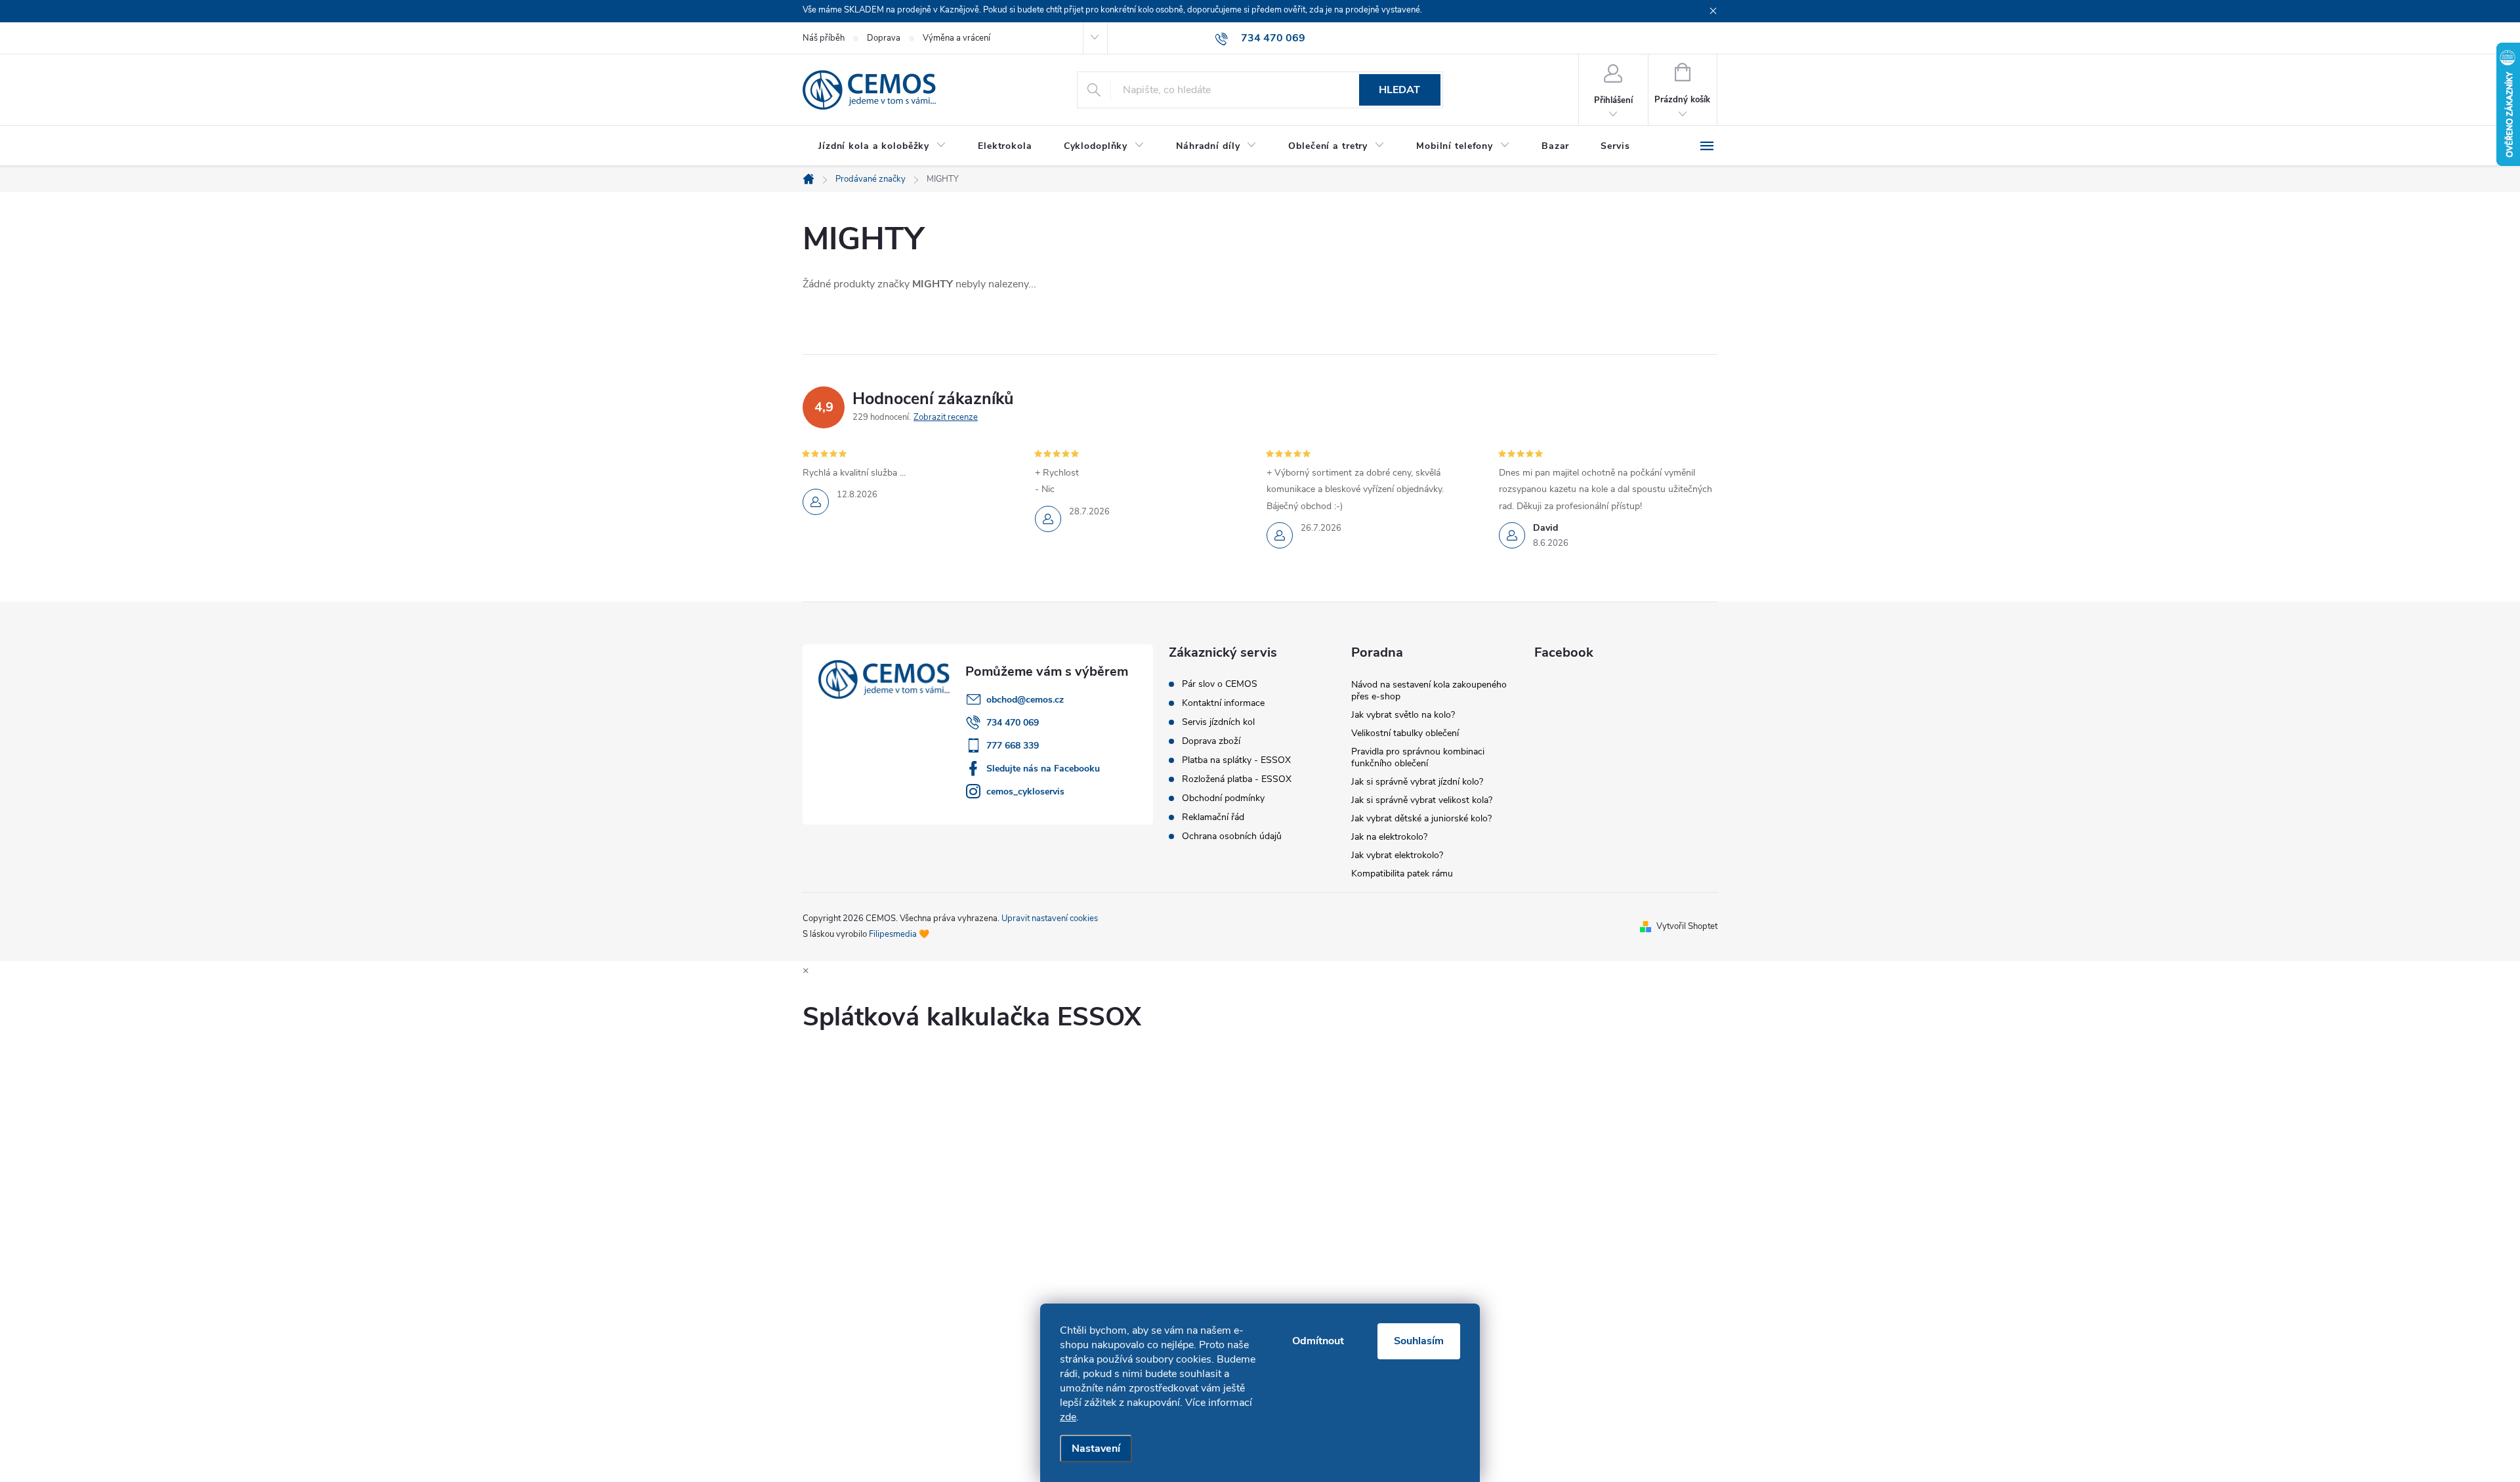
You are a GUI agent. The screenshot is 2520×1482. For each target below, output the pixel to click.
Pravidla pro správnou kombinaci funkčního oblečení (1418, 757)
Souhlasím (1419, 1341)
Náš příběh (824, 38)
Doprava (884, 38)
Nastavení (1096, 1449)
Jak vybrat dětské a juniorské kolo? (1421, 818)
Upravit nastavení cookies (1050, 918)
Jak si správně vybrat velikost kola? (1422, 800)
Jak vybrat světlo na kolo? (1403, 715)
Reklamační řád (1213, 817)
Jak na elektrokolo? (1389, 837)
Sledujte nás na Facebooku (1043, 769)
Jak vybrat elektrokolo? (1397, 855)
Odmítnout (1318, 1341)
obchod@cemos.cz (1025, 700)
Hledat (1399, 90)
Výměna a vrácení (956, 38)
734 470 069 (1013, 723)
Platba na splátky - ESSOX (1236, 760)
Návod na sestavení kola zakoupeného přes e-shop (1429, 690)
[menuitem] (882, 146)
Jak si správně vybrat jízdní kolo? (1417, 782)
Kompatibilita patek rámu (1402, 874)
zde (1068, 1417)
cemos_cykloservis (1025, 792)
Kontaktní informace (1223, 703)
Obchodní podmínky (1223, 798)
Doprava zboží (1211, 741)
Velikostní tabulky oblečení (1405, 733)
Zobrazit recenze (946, 417)
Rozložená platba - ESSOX (1237, 779)
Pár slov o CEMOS (1220, 684)
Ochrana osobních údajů (1232, 836)
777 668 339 (1013, 746)
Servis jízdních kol (1218, 722)
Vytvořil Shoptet (1687, 926)
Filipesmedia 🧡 (899, 934)
